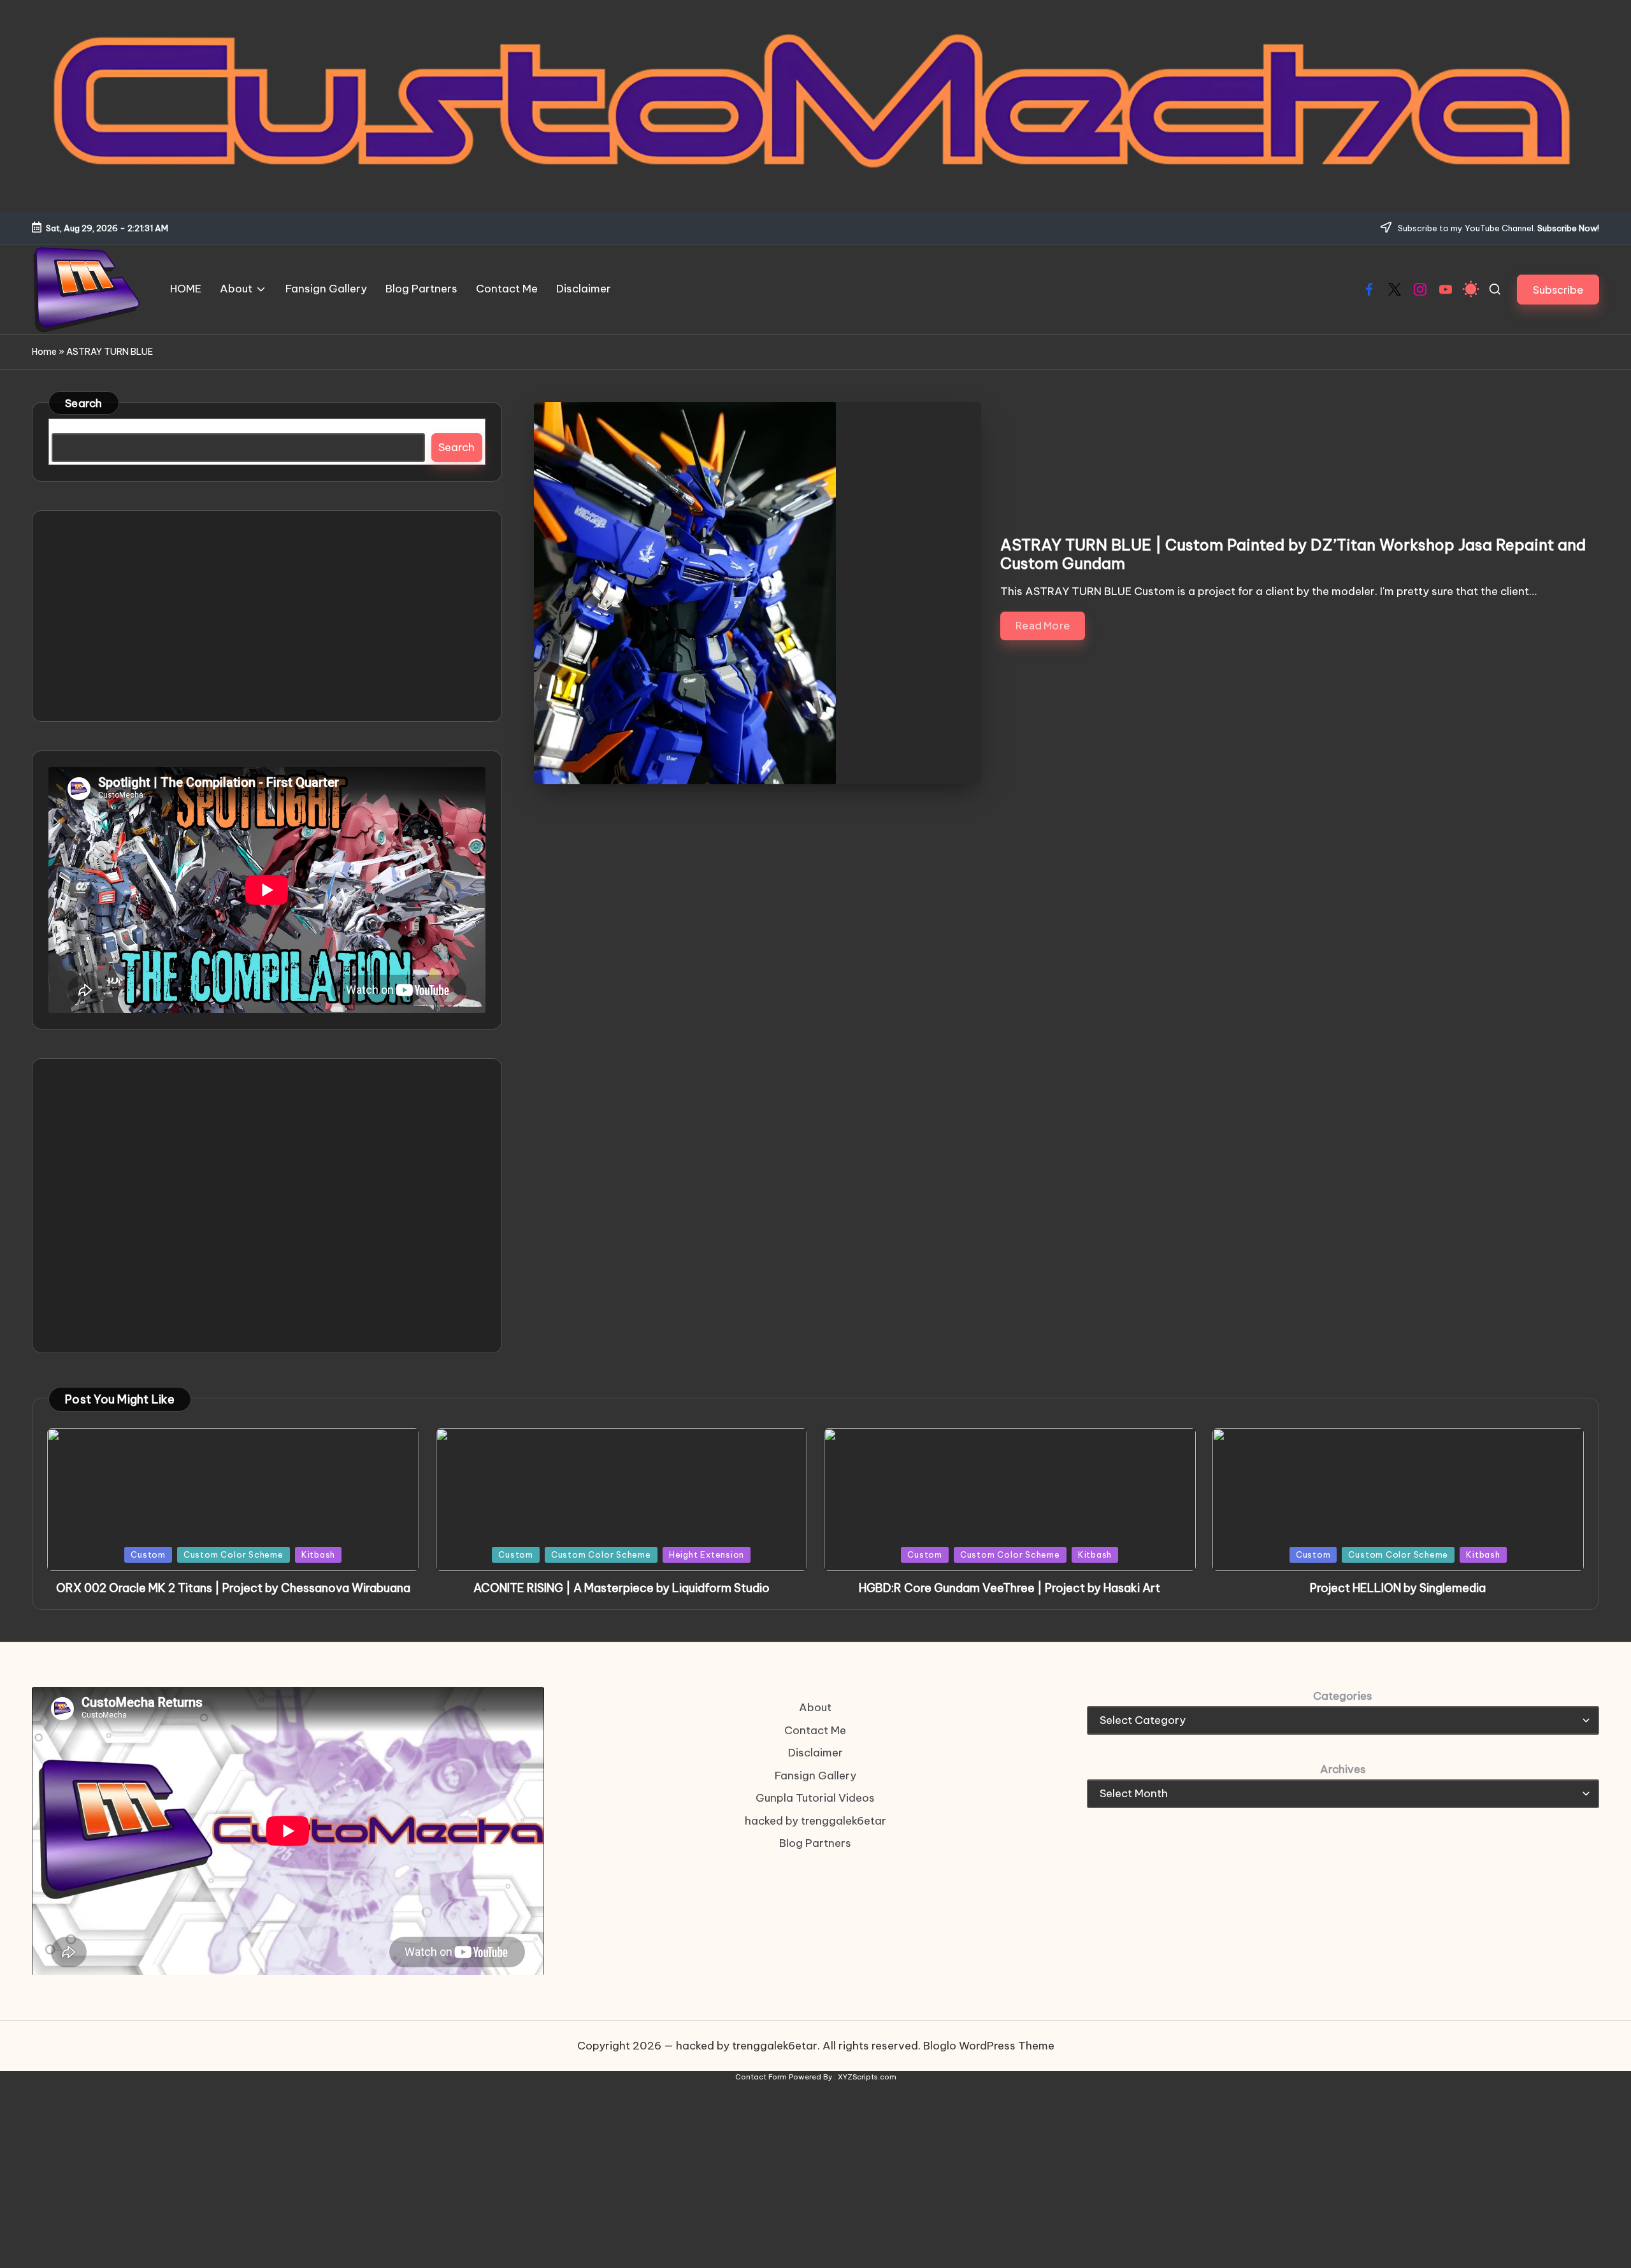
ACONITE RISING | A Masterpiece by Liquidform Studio (622, 1588)
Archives (1343, 1769)
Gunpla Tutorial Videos (815, 1798)
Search (84, 403)
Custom (148, 1554)
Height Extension (707, 1554)
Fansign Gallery (815, 1776)
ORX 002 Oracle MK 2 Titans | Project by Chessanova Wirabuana (233, 1588)
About (815, 1707)
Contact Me (815, 1730)
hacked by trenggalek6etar (815, 1821)
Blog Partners (815, 1843)
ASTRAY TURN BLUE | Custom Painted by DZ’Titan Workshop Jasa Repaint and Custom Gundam (1293, 554)
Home (44, 352)
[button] (1558, 290)
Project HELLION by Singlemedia (1398, 1588)
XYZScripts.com (867, 2077)
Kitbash (318, 1554)
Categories (1343, 1696)
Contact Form (761, 2077)
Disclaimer (815, 1753)
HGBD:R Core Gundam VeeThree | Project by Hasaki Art (1009, 1588)
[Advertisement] (267, 616)
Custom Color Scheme (234, 1554)
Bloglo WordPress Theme (989, 2046)
